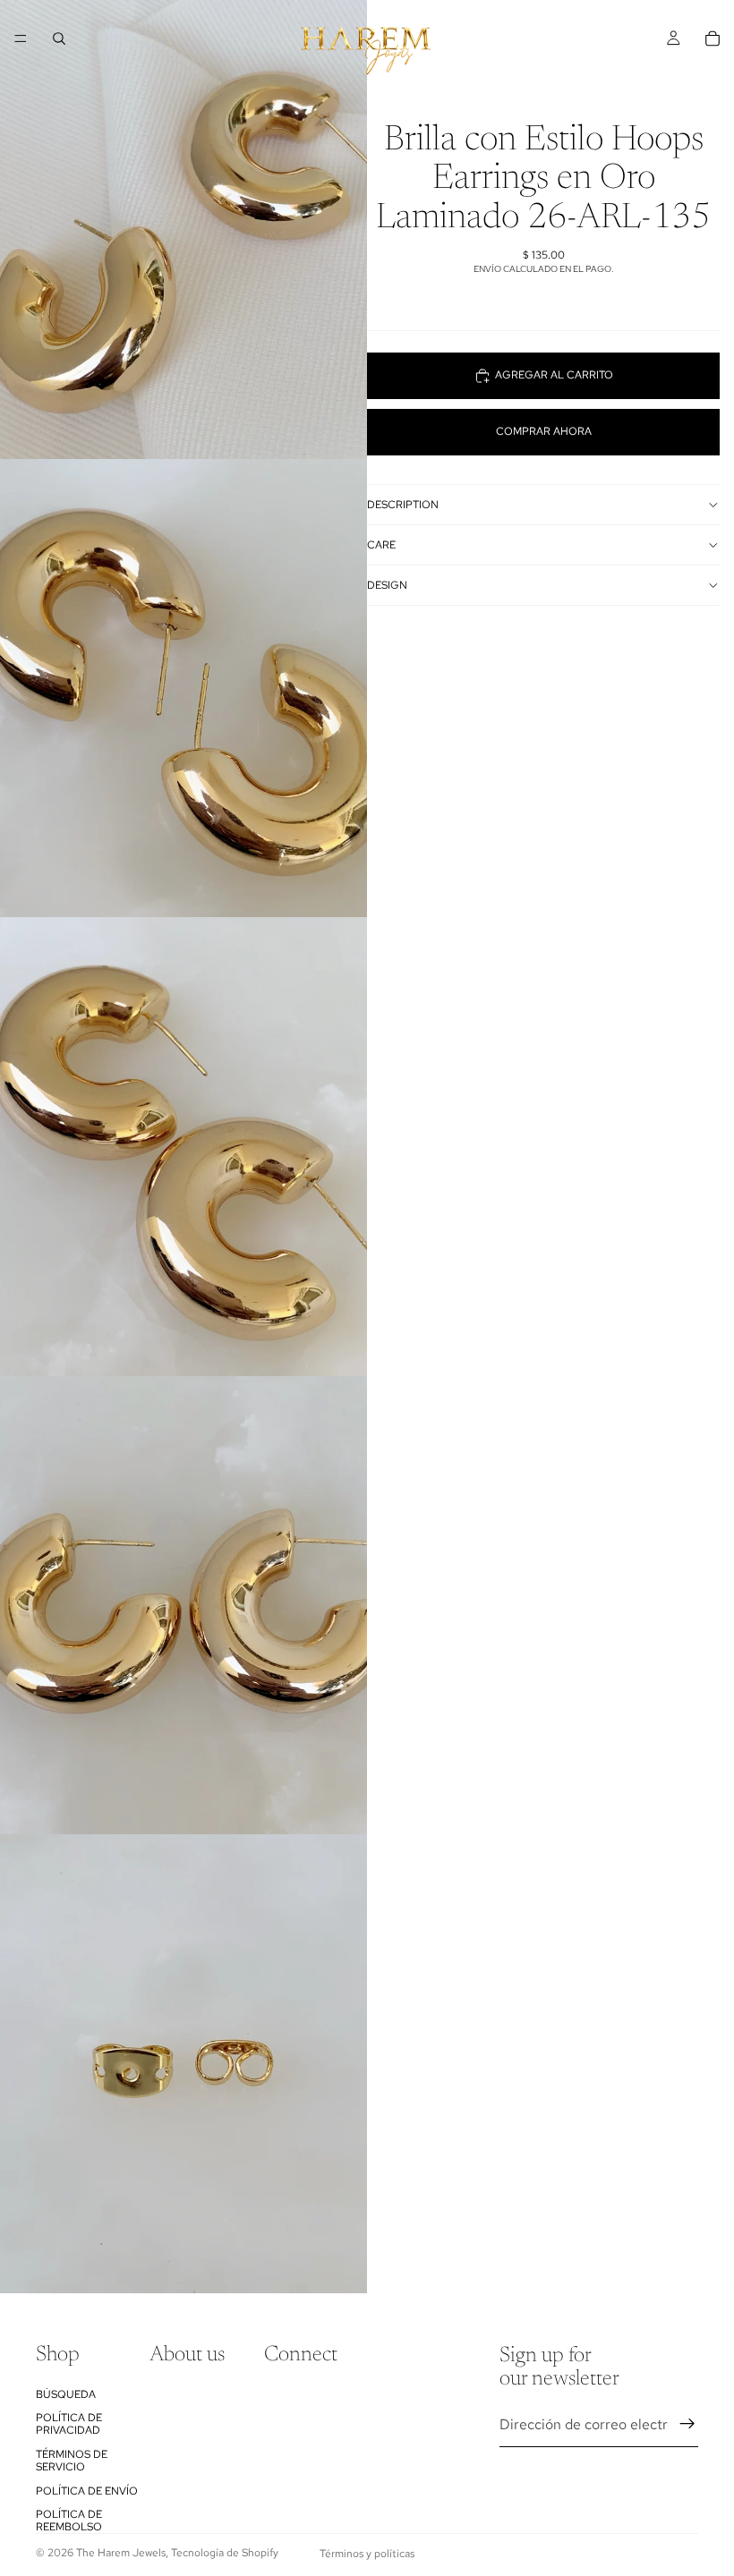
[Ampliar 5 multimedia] (183, 2064)
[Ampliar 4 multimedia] (183, 1606)
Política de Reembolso (69, 2520)
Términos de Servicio (72, 2460)
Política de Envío (87, 2490)
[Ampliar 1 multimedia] (183, 230)
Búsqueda (66, 2393)
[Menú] (21, 38)
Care (381, 545)
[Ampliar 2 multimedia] (183, 689)
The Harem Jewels (121, 2553)
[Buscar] (59, 38)
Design (387, 585)
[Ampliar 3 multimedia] (183, 1147)
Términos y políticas (367, 2554)
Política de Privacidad (69, 2423)
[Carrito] (713, 38)
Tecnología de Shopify (225, 2553)
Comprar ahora (544, 431)
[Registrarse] (687, 2424)
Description (403, 505)
